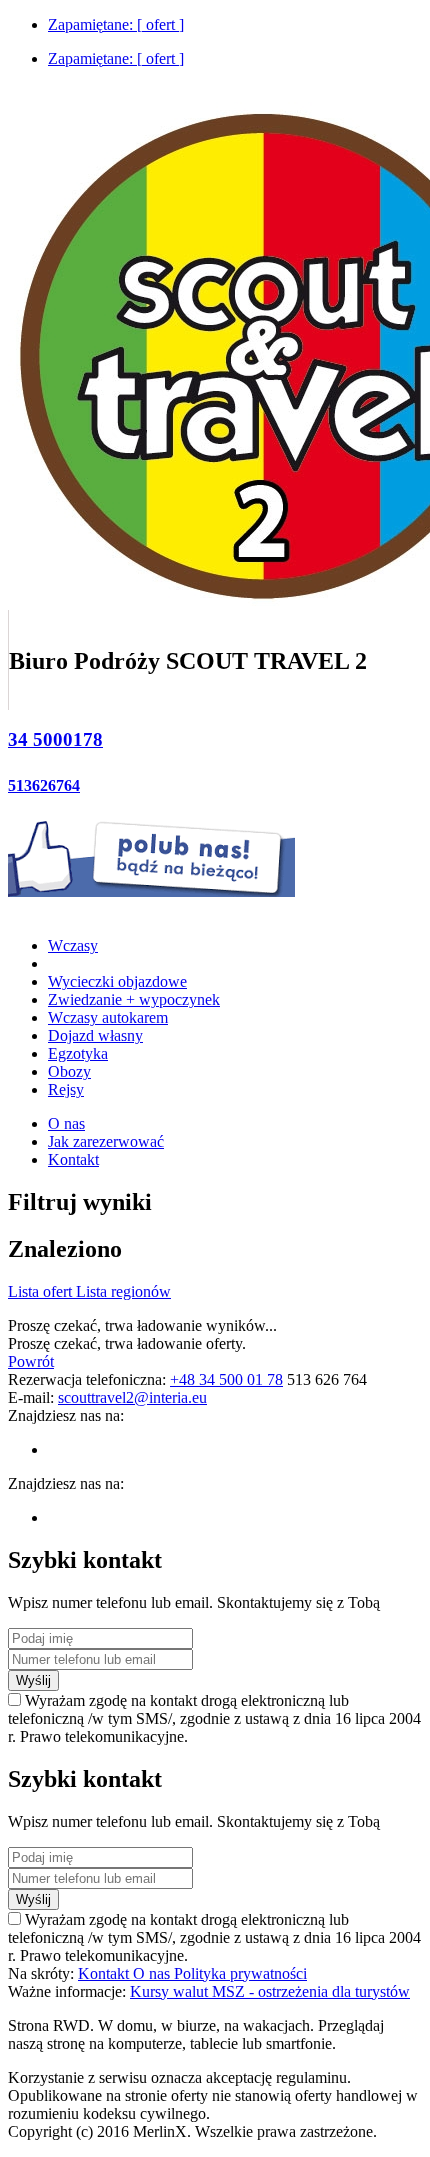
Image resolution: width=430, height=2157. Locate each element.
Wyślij (33, 1680)
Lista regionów (123, 1291)
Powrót (31, 1361)
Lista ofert (42, 1291)
